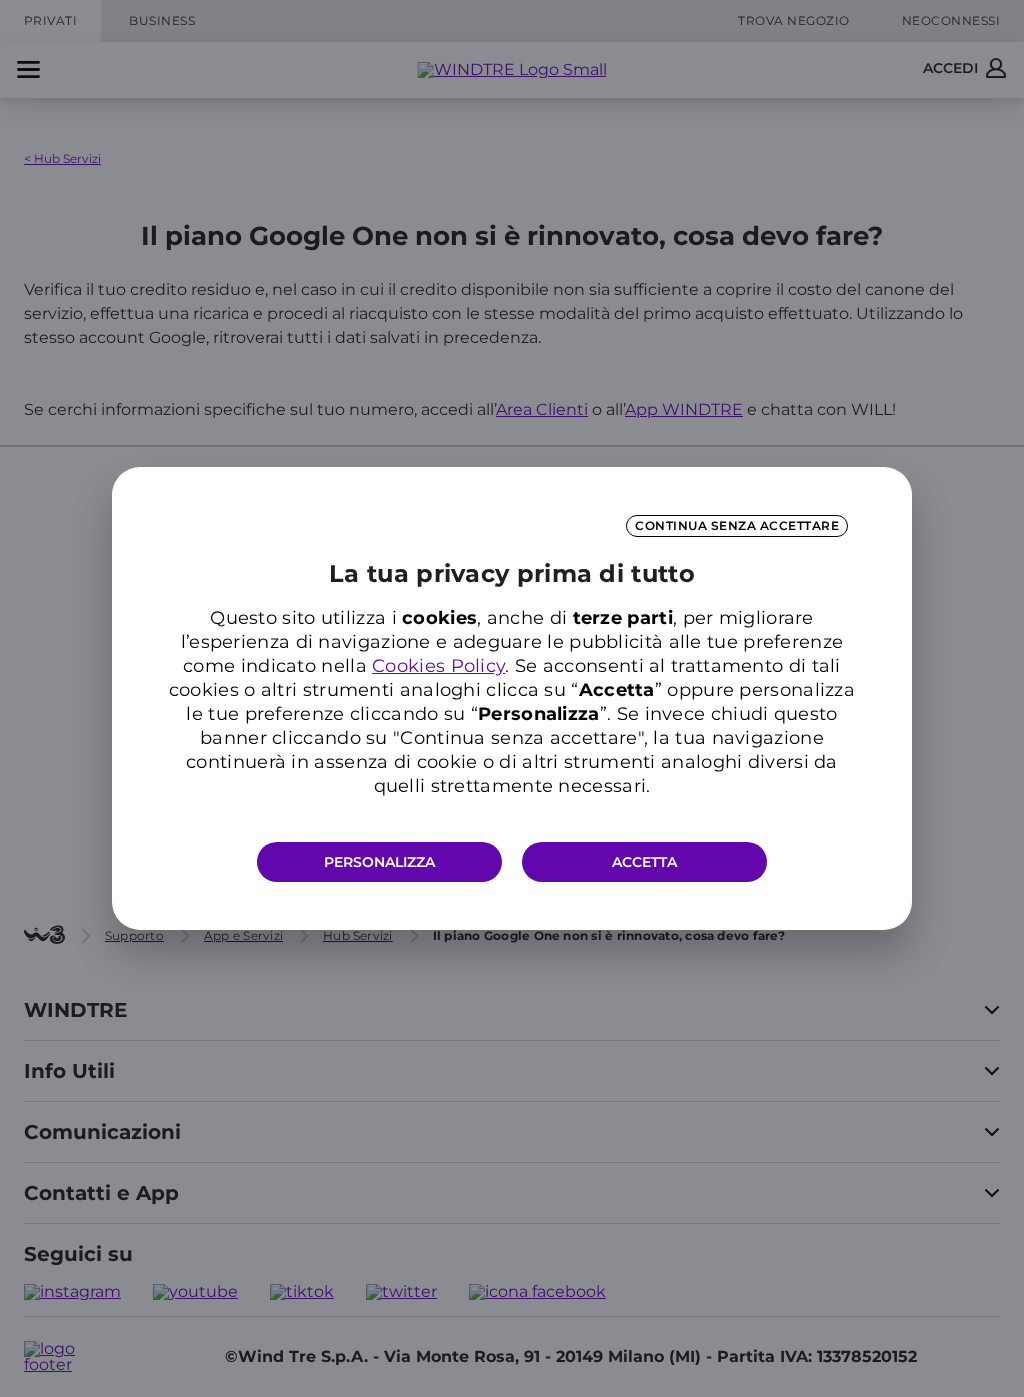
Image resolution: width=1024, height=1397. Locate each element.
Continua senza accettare (737, 525)
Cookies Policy (438, 666)
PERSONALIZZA (379, 862)
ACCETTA (644, 862)
